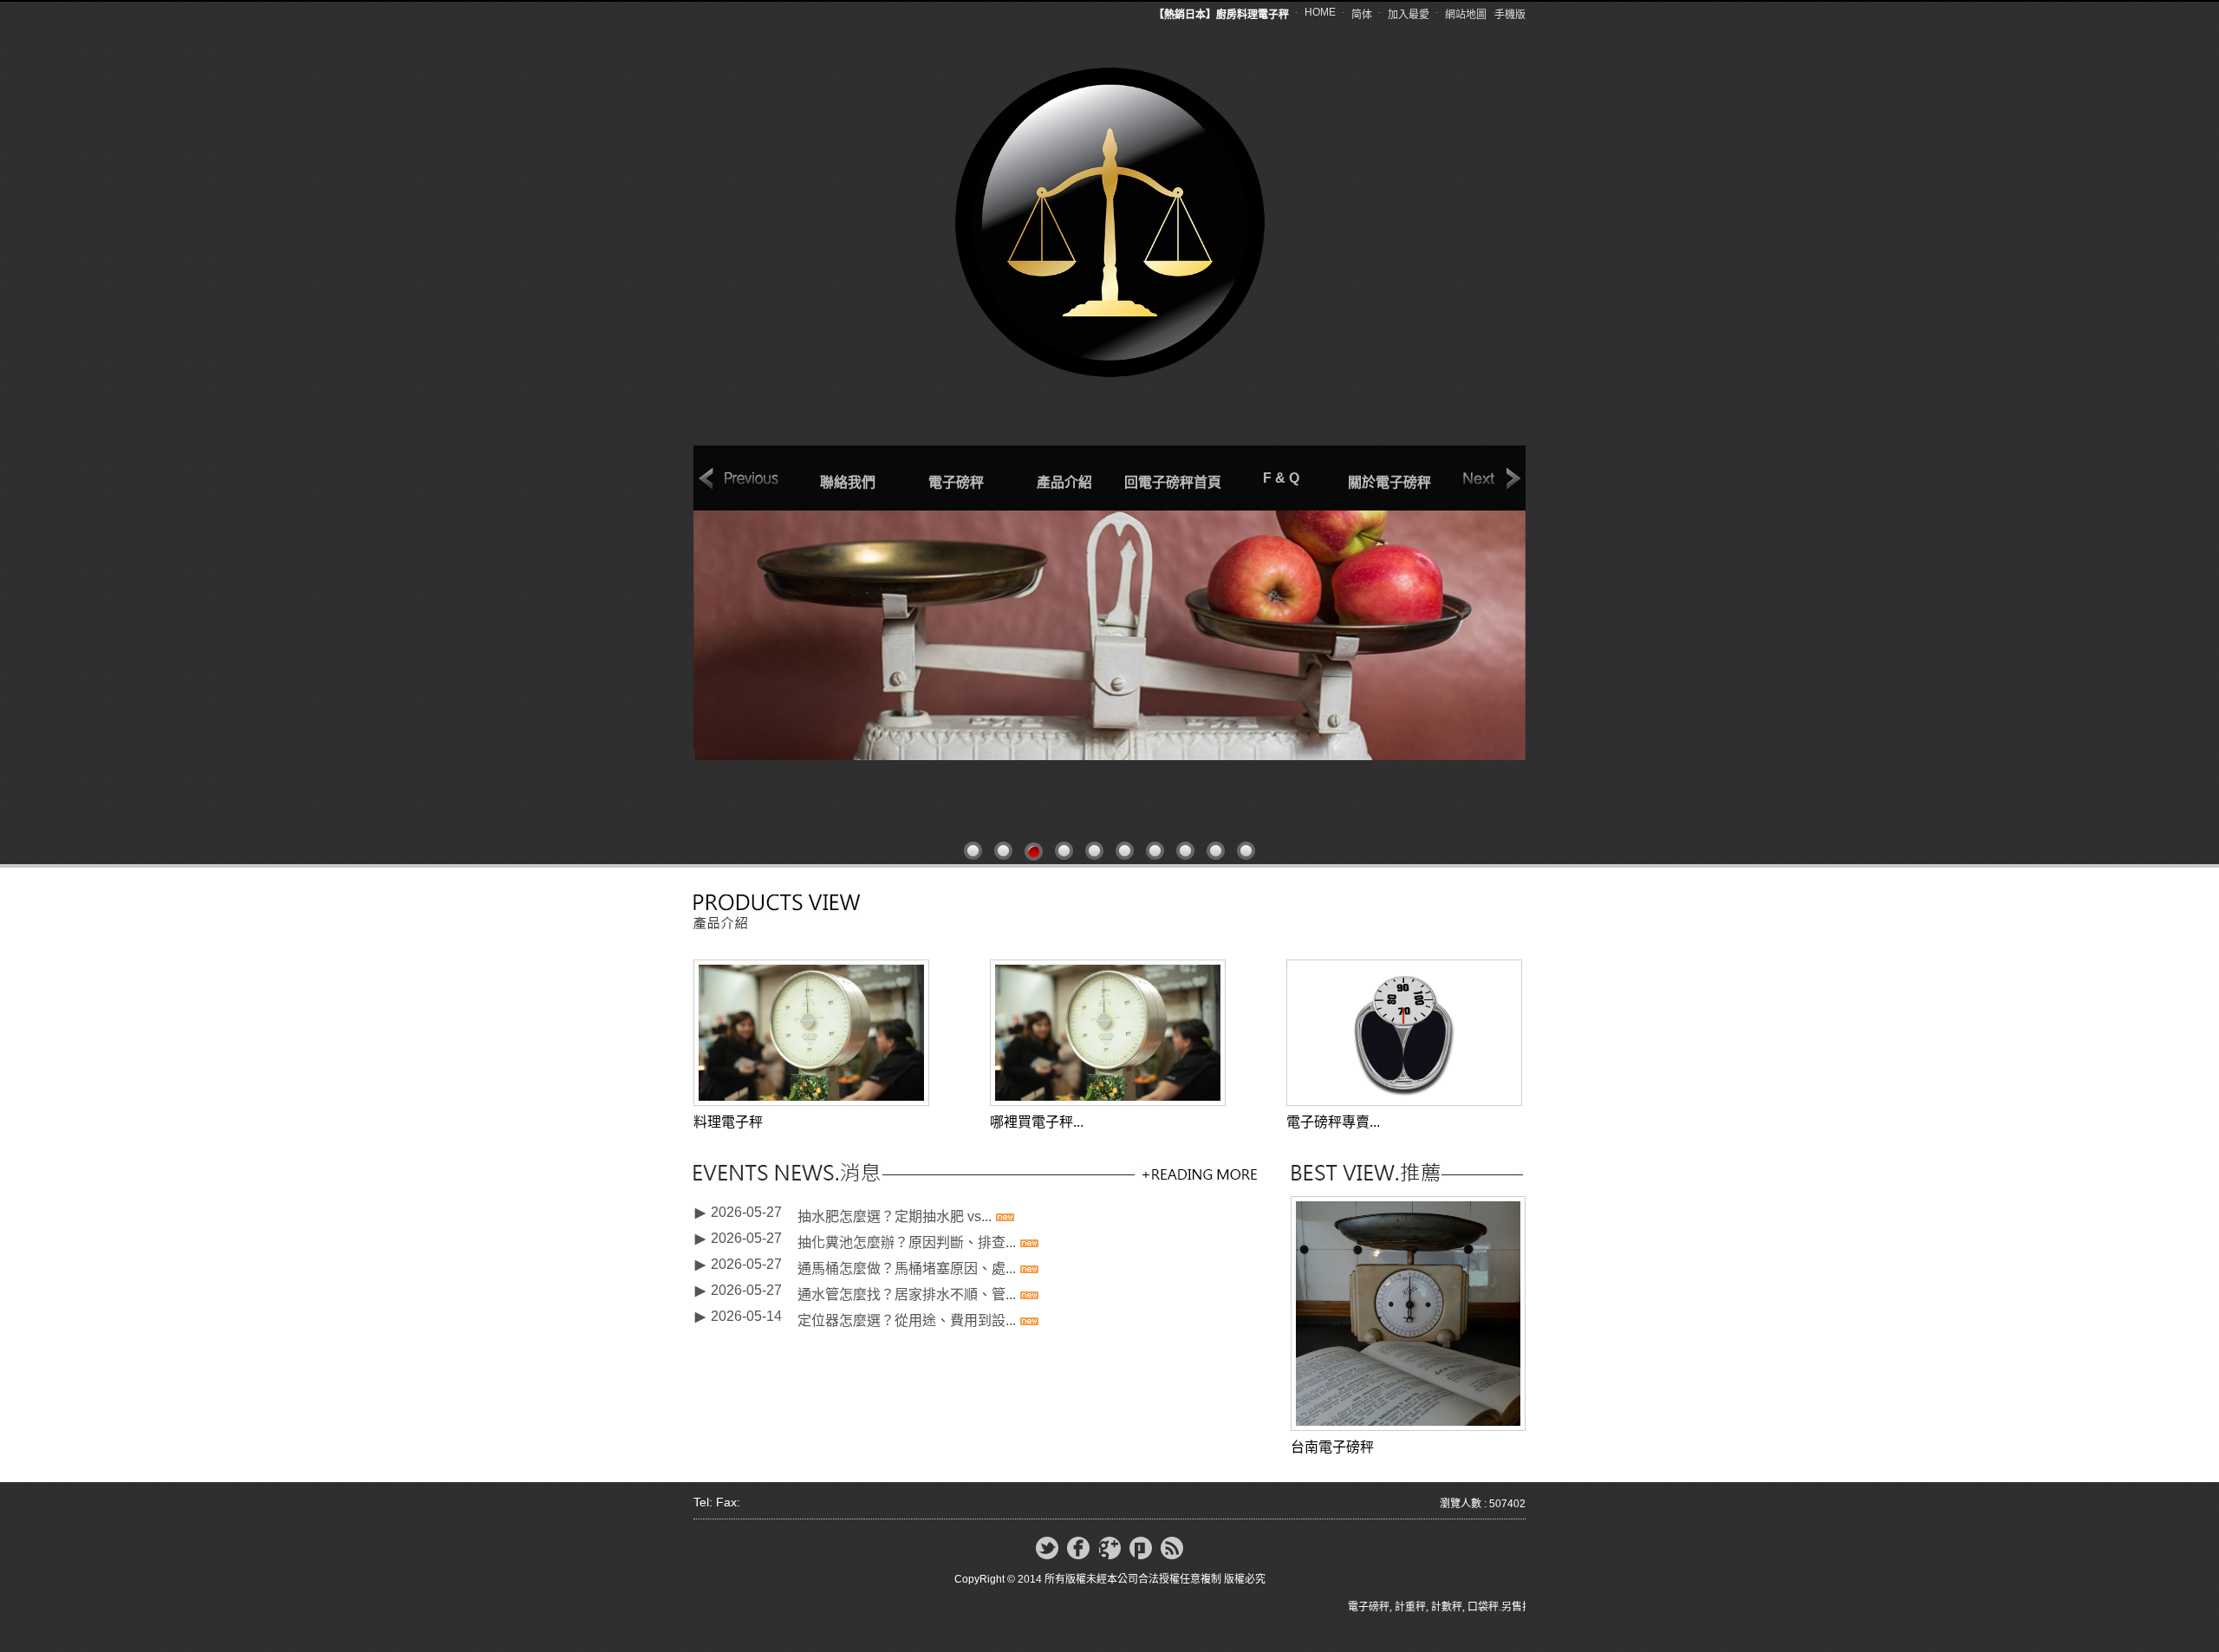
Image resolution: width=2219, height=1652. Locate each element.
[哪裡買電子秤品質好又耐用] (1108, 1031)
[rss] (1172, 1548)
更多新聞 (1198, 1174)
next (1480, 479)
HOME (1320, 12)
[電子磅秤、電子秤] (1110, 221)
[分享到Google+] (1109, 1548)
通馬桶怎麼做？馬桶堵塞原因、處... (907, 1260)
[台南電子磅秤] (1408, 1312)
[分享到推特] (1047, 1548)
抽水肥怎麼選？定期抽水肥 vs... (895, 1208)
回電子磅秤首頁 (1173, 482)
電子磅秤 (956, 482)
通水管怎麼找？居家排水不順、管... (907, 1286)
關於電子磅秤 (1389, 482)
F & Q (1281, 478)
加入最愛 (1409, 15)
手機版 (1510, 15)
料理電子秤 (728, 1122)
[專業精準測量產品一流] (1109, 634)
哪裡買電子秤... (1037, 1122)
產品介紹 (1064, 482)
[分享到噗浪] (1141, 1548)
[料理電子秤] (811, 1031)
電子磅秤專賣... (1333, 1122)
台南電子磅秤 (1332, 1447)
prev (739, 479)
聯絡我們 (848, 482)
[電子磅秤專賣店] (1404, 1031)
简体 (1362, 15)
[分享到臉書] (1078, 1548)
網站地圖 (1466, 15)
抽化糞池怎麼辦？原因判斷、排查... (907, 1234)
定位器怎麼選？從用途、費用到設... (907, 1312)
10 (1246, 851)
